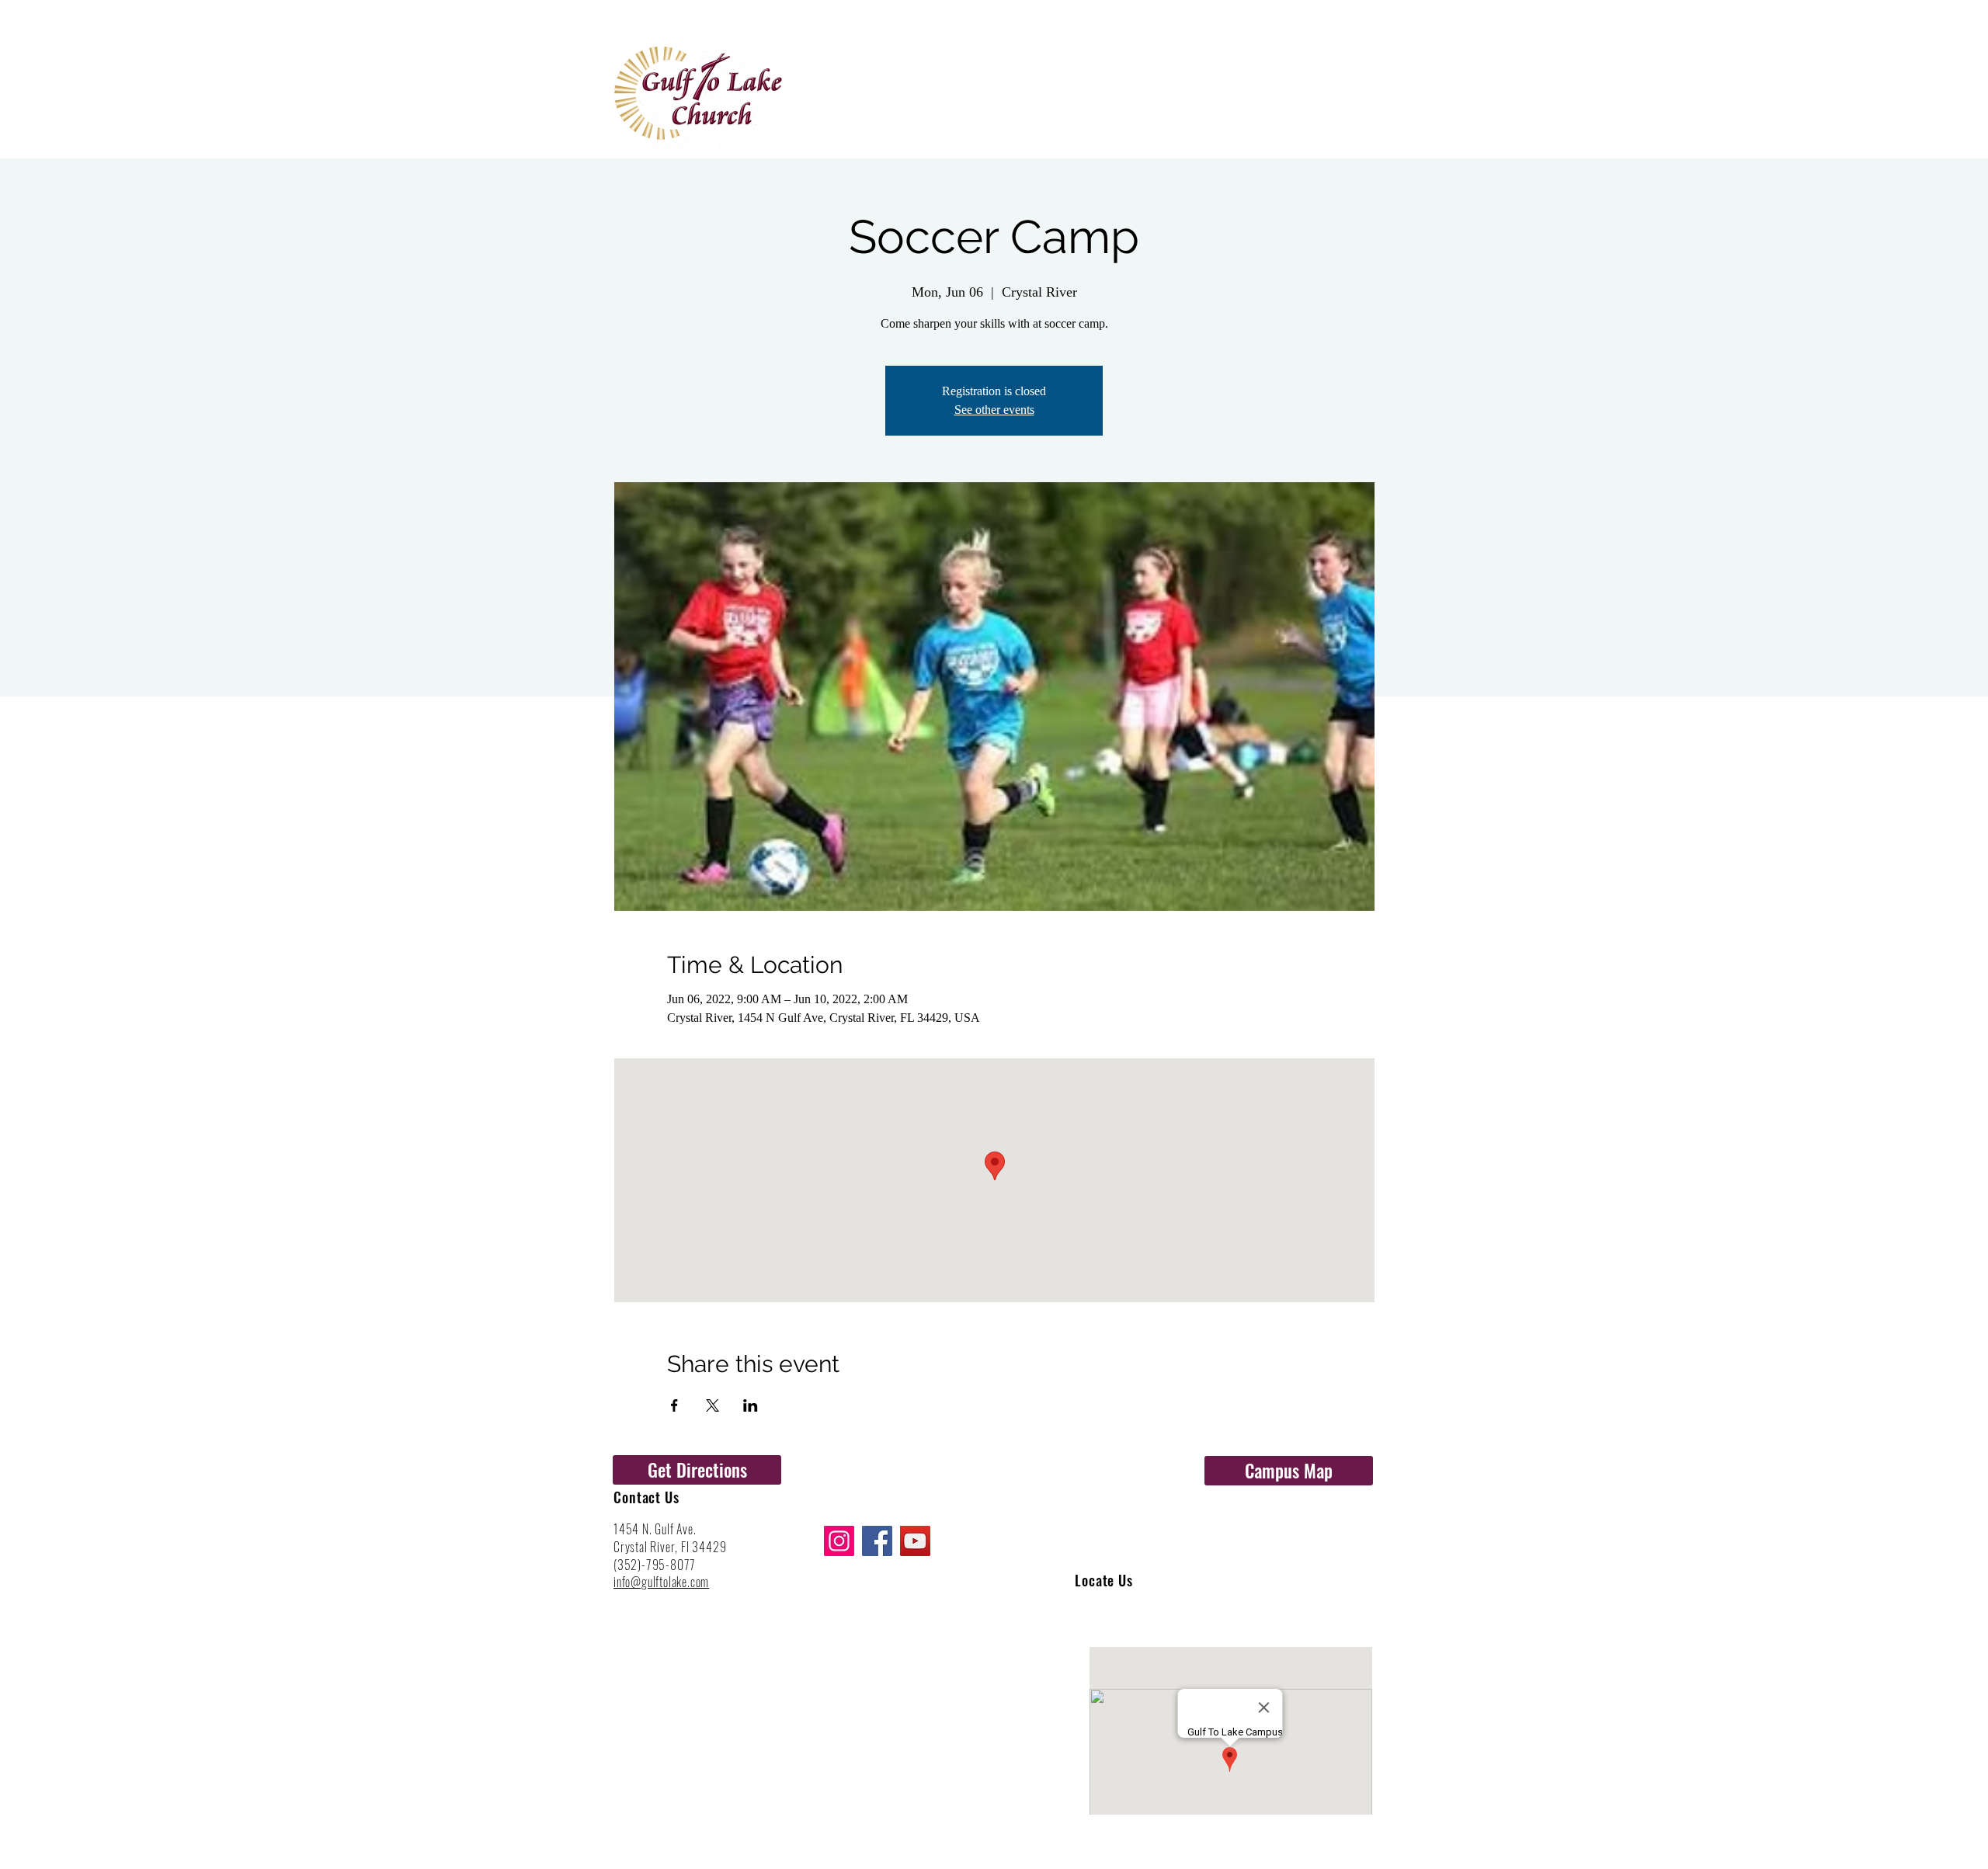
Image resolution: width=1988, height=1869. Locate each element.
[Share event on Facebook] (674, 1405)
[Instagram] (839, 1541)
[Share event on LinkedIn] (751, 1405)
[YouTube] (915, 1541)
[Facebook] (877, 1541)
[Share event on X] (712, 1405)
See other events (994, 410)
